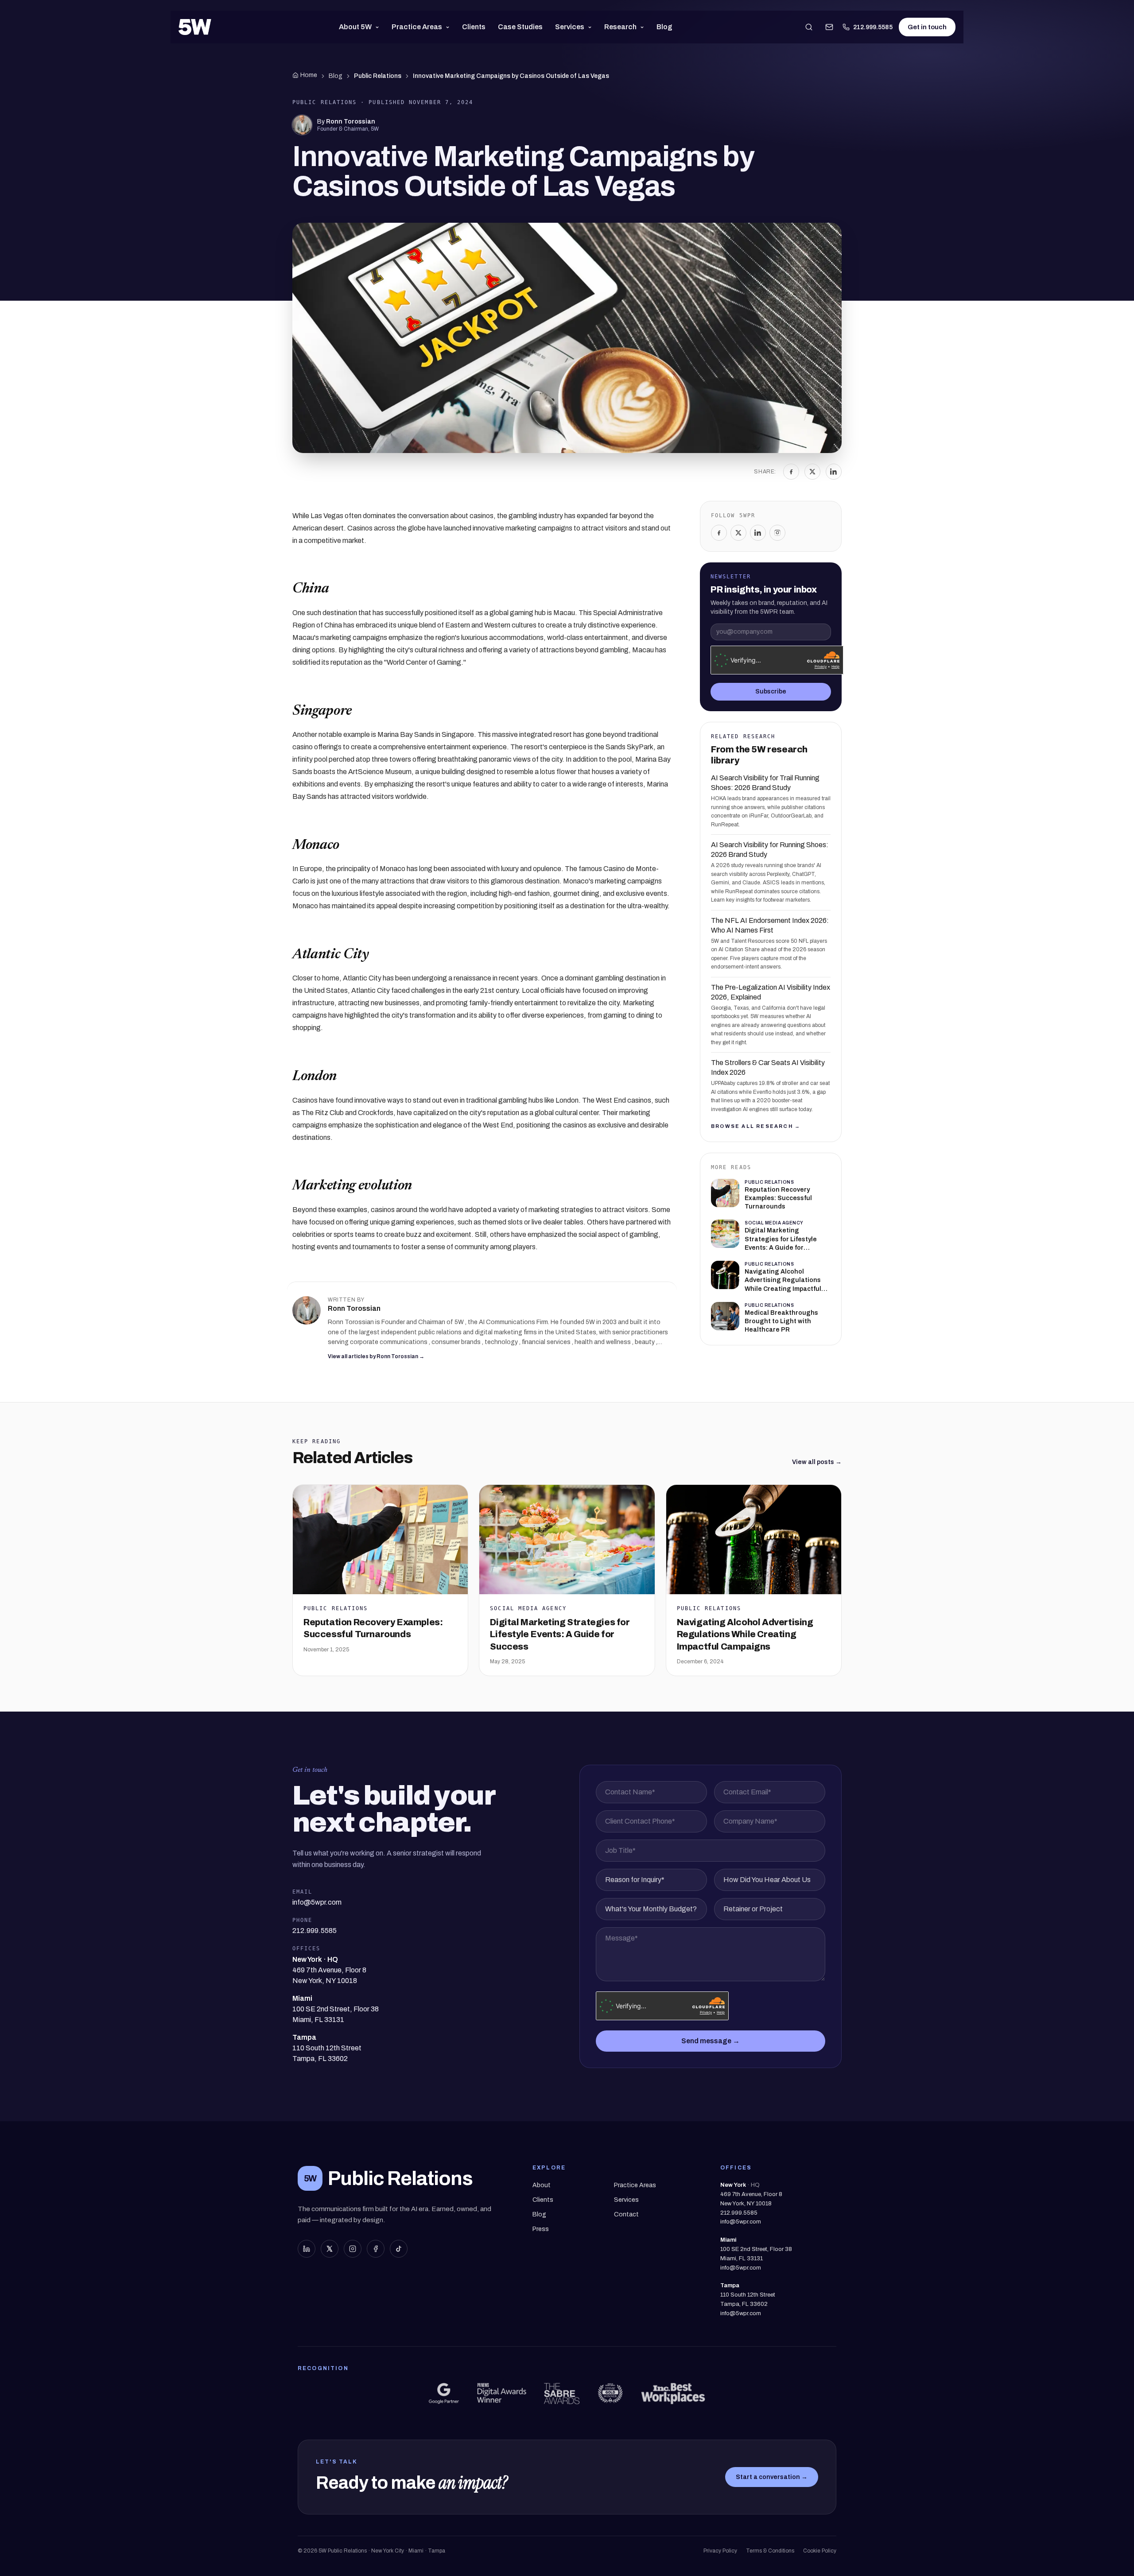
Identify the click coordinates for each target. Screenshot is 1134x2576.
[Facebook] (791, 472)
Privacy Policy (720, 2551)
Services (570, 27)
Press (541, 2229)
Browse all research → (756, 1126)
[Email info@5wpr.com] (829, 27)
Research (620, 27)
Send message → (711, 2041)
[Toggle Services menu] (592, 27)
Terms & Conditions (770, 2551)
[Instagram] (777, 533)
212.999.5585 (873, 27)
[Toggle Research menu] (644, 27)
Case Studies (520, 27)
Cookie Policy (820, 2551)
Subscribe (771, 691)
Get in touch (927, 27)
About (542, 2185)
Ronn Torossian (351, 122)
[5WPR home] (195, 27)
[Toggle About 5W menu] (379, 27)
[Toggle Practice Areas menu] (449, 27)
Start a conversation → (772, 2477)
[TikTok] (399, 2249)
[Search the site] (809, 27)
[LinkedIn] (834, 472)
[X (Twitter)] (330, 2249)
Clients (474, 27)
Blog (664, 27)
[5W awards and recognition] (444, 2394)
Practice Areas (417, 27)
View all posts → (817, 1462)
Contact (626, 2214)
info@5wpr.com (741, 2222)
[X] (812, 472)
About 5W (355, 27)
